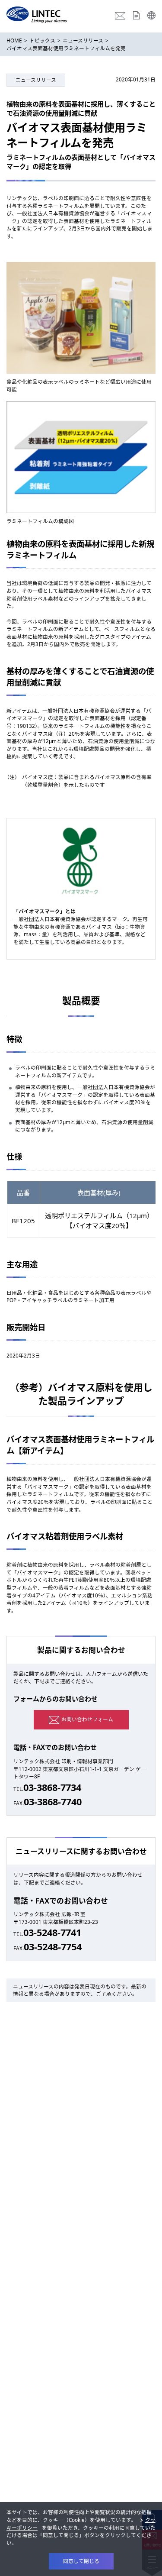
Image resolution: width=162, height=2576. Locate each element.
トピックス (42, 40)
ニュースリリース (83, 40)
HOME (14, 40)
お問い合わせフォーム (87, 1719)
